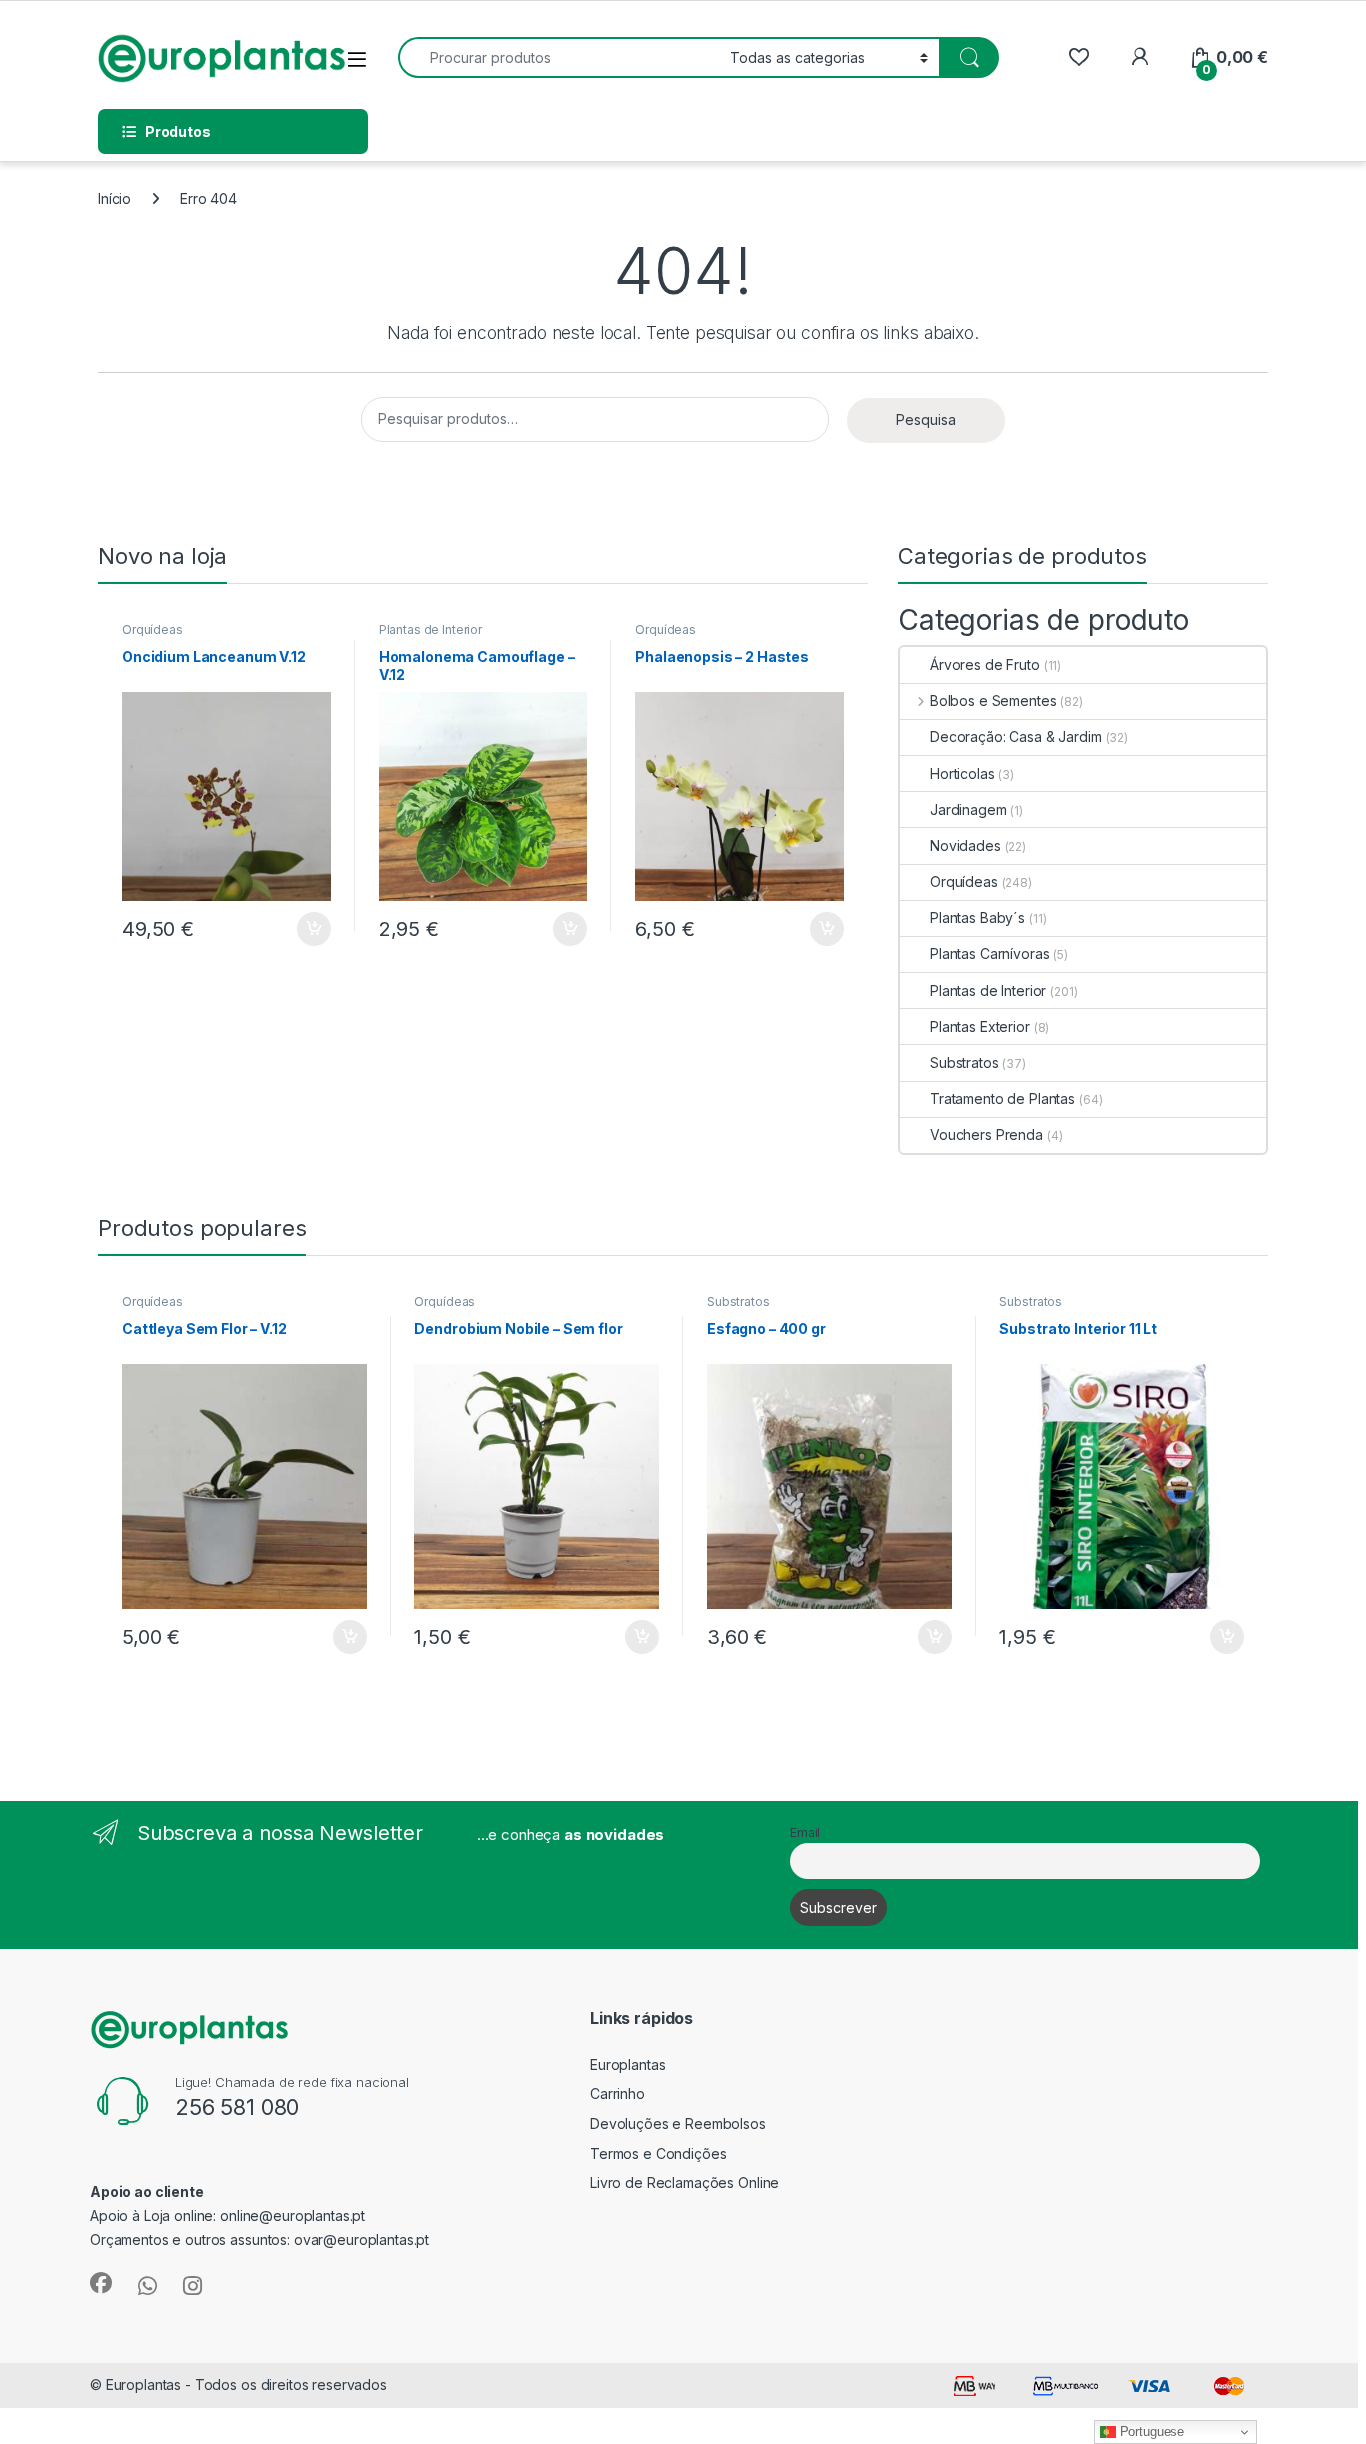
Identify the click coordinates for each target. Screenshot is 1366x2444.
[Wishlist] (1078, 57)
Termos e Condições (658, 2153)
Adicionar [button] (300, 929)
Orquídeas (152, 629)
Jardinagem (968, 809)
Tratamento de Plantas (1002, 1098)
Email (805, 1832)
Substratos (964, 1062)
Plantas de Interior (430, 629)
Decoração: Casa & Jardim (1016, 736)
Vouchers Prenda (986, 1134)
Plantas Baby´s (977, 917)
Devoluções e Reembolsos (678, 2123)
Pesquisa (926, 419)
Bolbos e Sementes (993, 700)
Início (114, 198)
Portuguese (1150, 2431)
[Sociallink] (101, 2283)
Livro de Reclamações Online (684, 2182)
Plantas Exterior (980, 1026)
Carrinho (617, 2093)
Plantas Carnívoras (989, 953)
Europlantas (627, 2064)
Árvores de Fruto (985, 664)
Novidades (965, 845)
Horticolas (962, 773)
